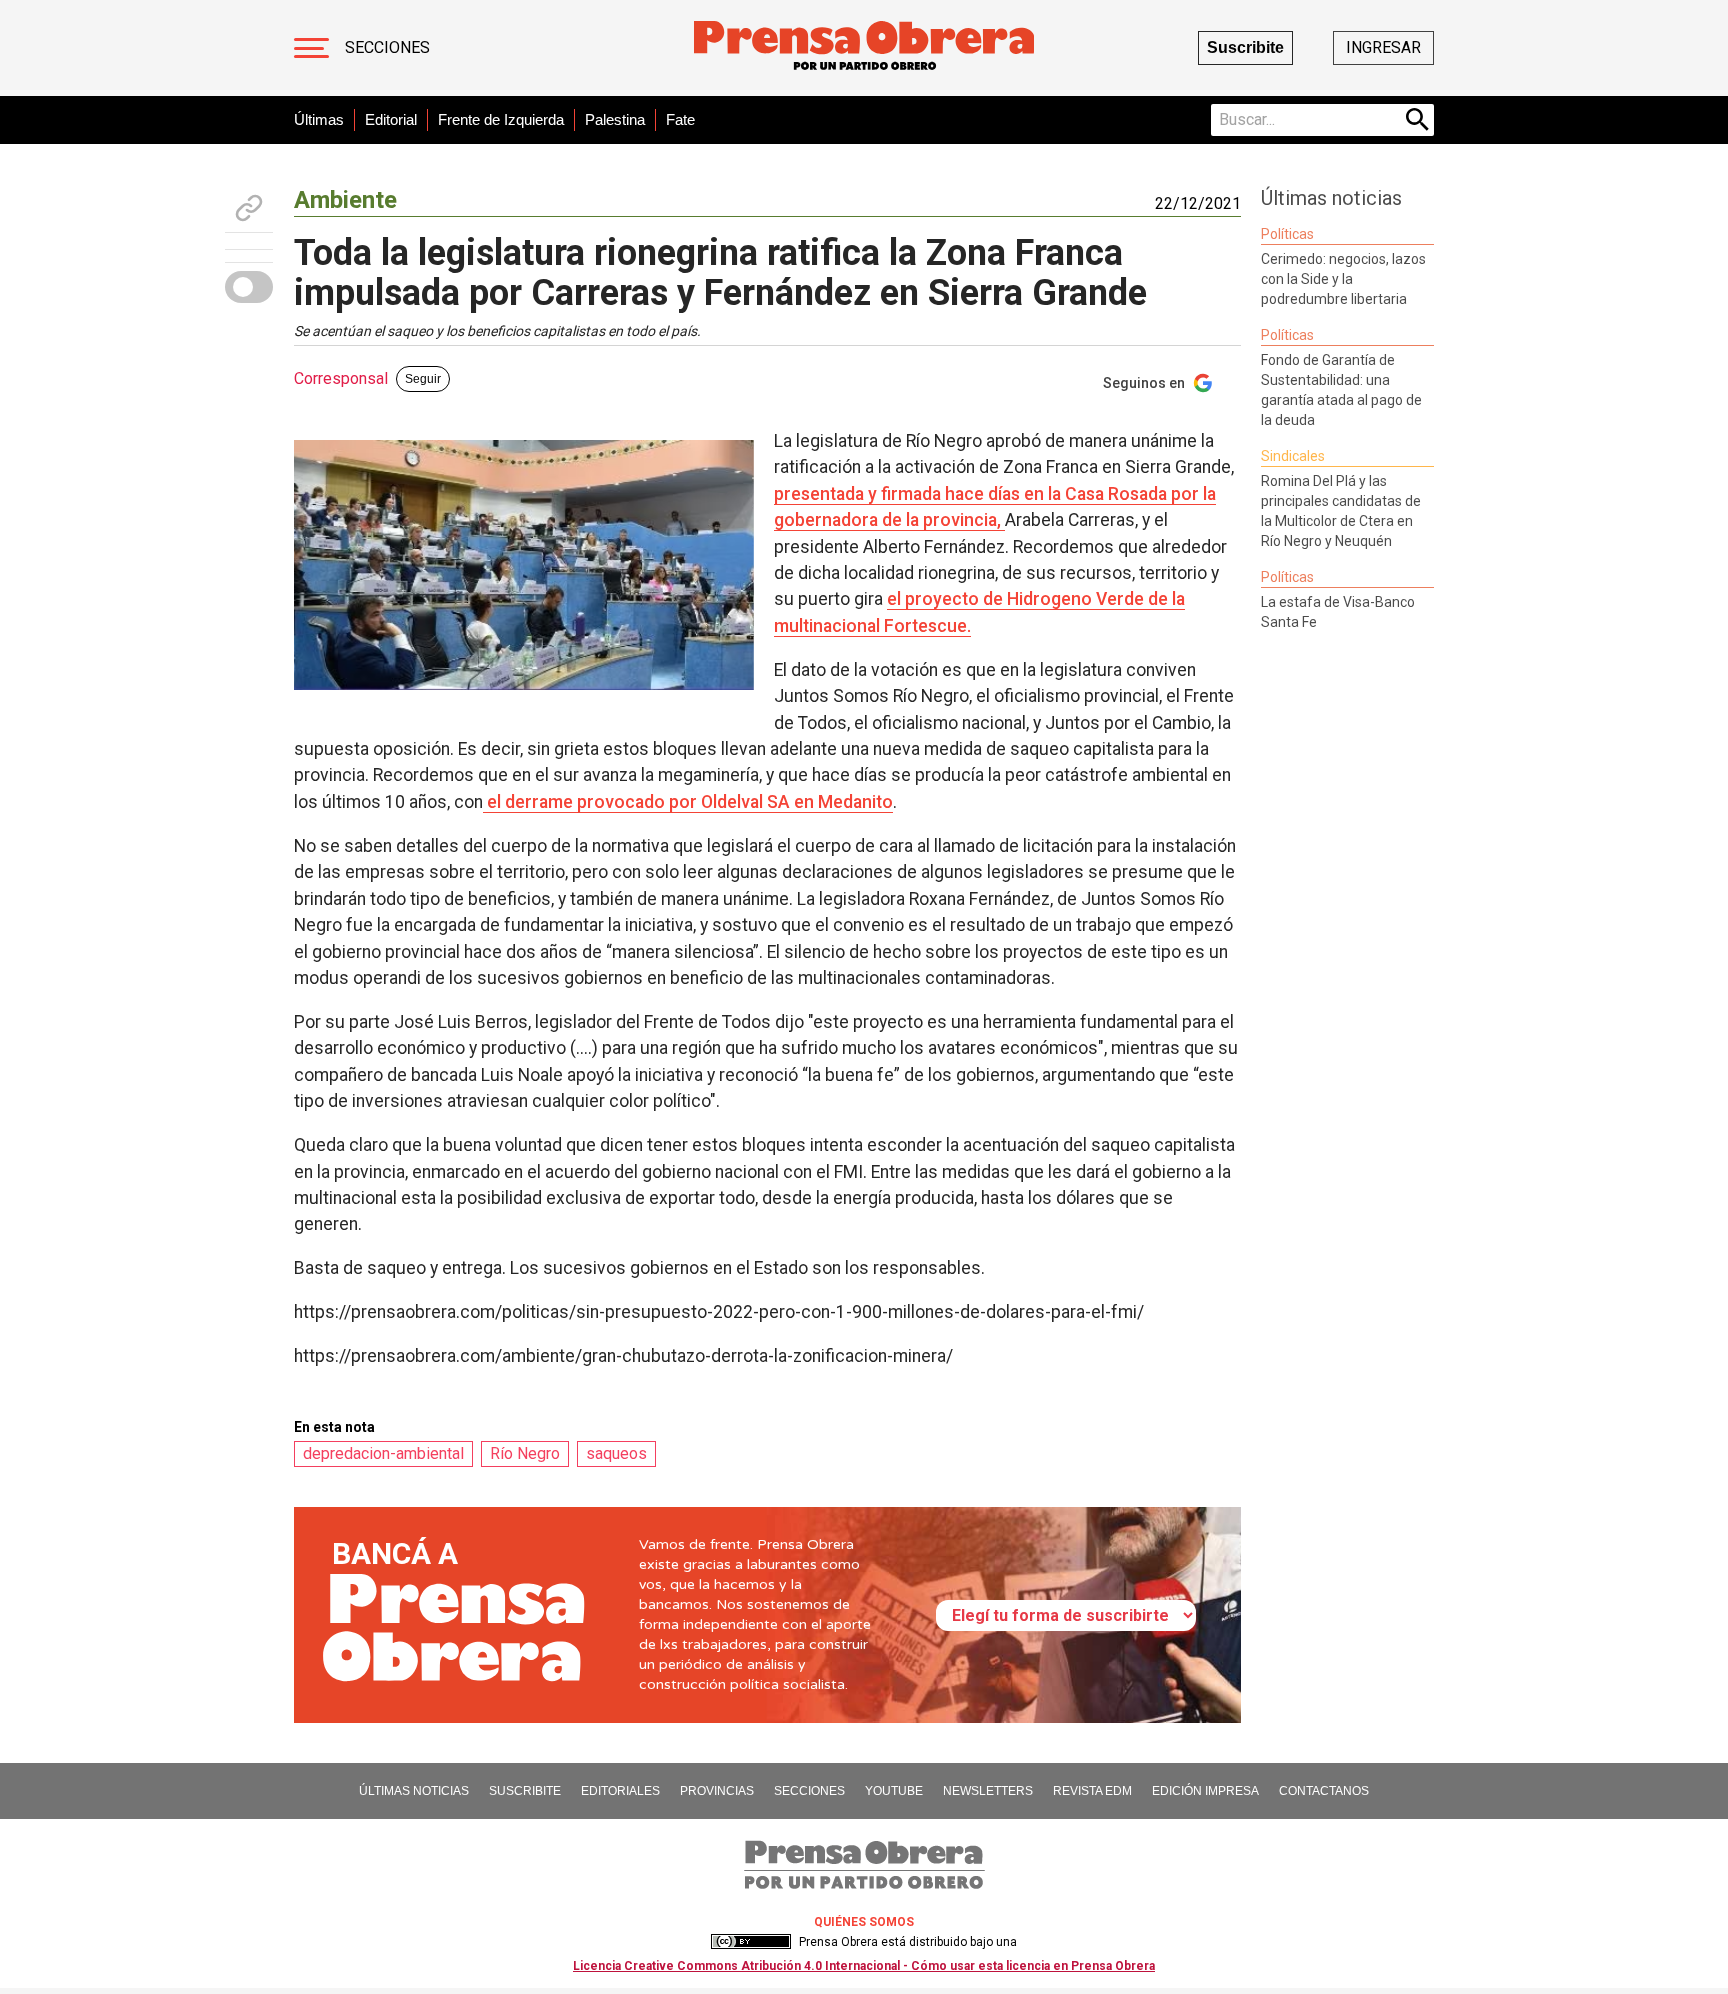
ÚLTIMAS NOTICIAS (414, 1791)
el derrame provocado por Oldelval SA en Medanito (688, 802)
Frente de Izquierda (501, 119)
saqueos (616, 1453)
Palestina (615, 119)
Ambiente (345, 200)
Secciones (387, 47)
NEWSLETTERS (988, 1791)
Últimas (319, 119)
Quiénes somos (864, 1922)
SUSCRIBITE (525, 1791)
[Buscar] (1418, 120)
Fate (680, 119)
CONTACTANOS (1324, 1791)
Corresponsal (341, 378)
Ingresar (1383, 47)
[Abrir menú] (311, 48)
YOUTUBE (894, 1791)
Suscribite (1245, 47)
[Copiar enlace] (249, 208)
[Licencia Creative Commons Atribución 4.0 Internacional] (751, 1942)
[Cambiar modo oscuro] (249, 287)
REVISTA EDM (1092, 1791)
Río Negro (525, 1453)
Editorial (391, 119)
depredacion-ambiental (383, 1453)
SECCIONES (809, 1791)
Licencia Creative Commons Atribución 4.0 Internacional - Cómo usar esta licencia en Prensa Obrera (864, 1966)
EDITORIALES (620, 1791)
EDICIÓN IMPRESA (1205, 1791)
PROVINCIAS (717, 1791)
